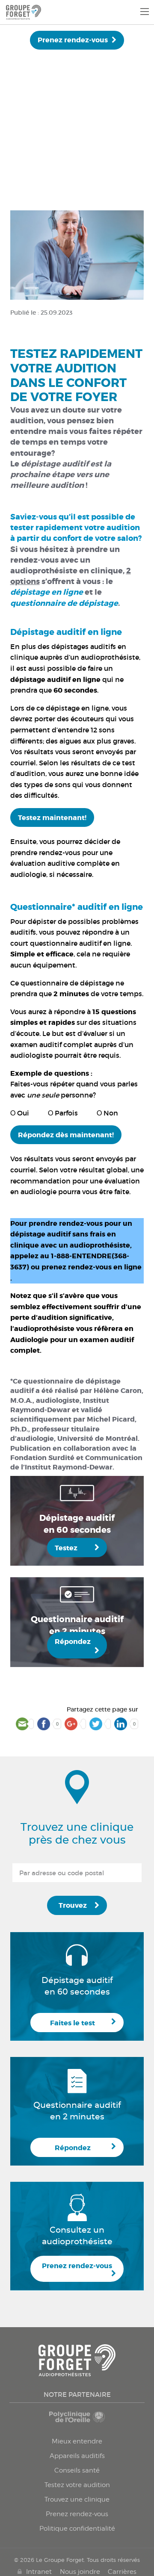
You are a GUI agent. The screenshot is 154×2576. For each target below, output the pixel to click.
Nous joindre (80, 2572)
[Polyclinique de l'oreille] (77, 2421)
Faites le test (73, 2023)
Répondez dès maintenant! (66, 1135)
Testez (66, 1548)
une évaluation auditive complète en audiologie (65, 863)
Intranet (39, 2572)
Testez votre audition (77, 2485)
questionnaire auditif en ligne (80, 943)
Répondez (73, 1642)
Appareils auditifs (77, 2456)
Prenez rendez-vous (73, 40)
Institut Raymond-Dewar (60, 1405)
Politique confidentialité (77, 2529)
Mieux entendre (77, 2441)
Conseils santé (77, 2470)
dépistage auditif (55, 464)
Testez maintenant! (52, 818)
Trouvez (73, 1905)
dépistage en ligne (77, 708)
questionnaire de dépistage (67, 983)
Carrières (122, 2572)
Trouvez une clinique (77, 2499)
